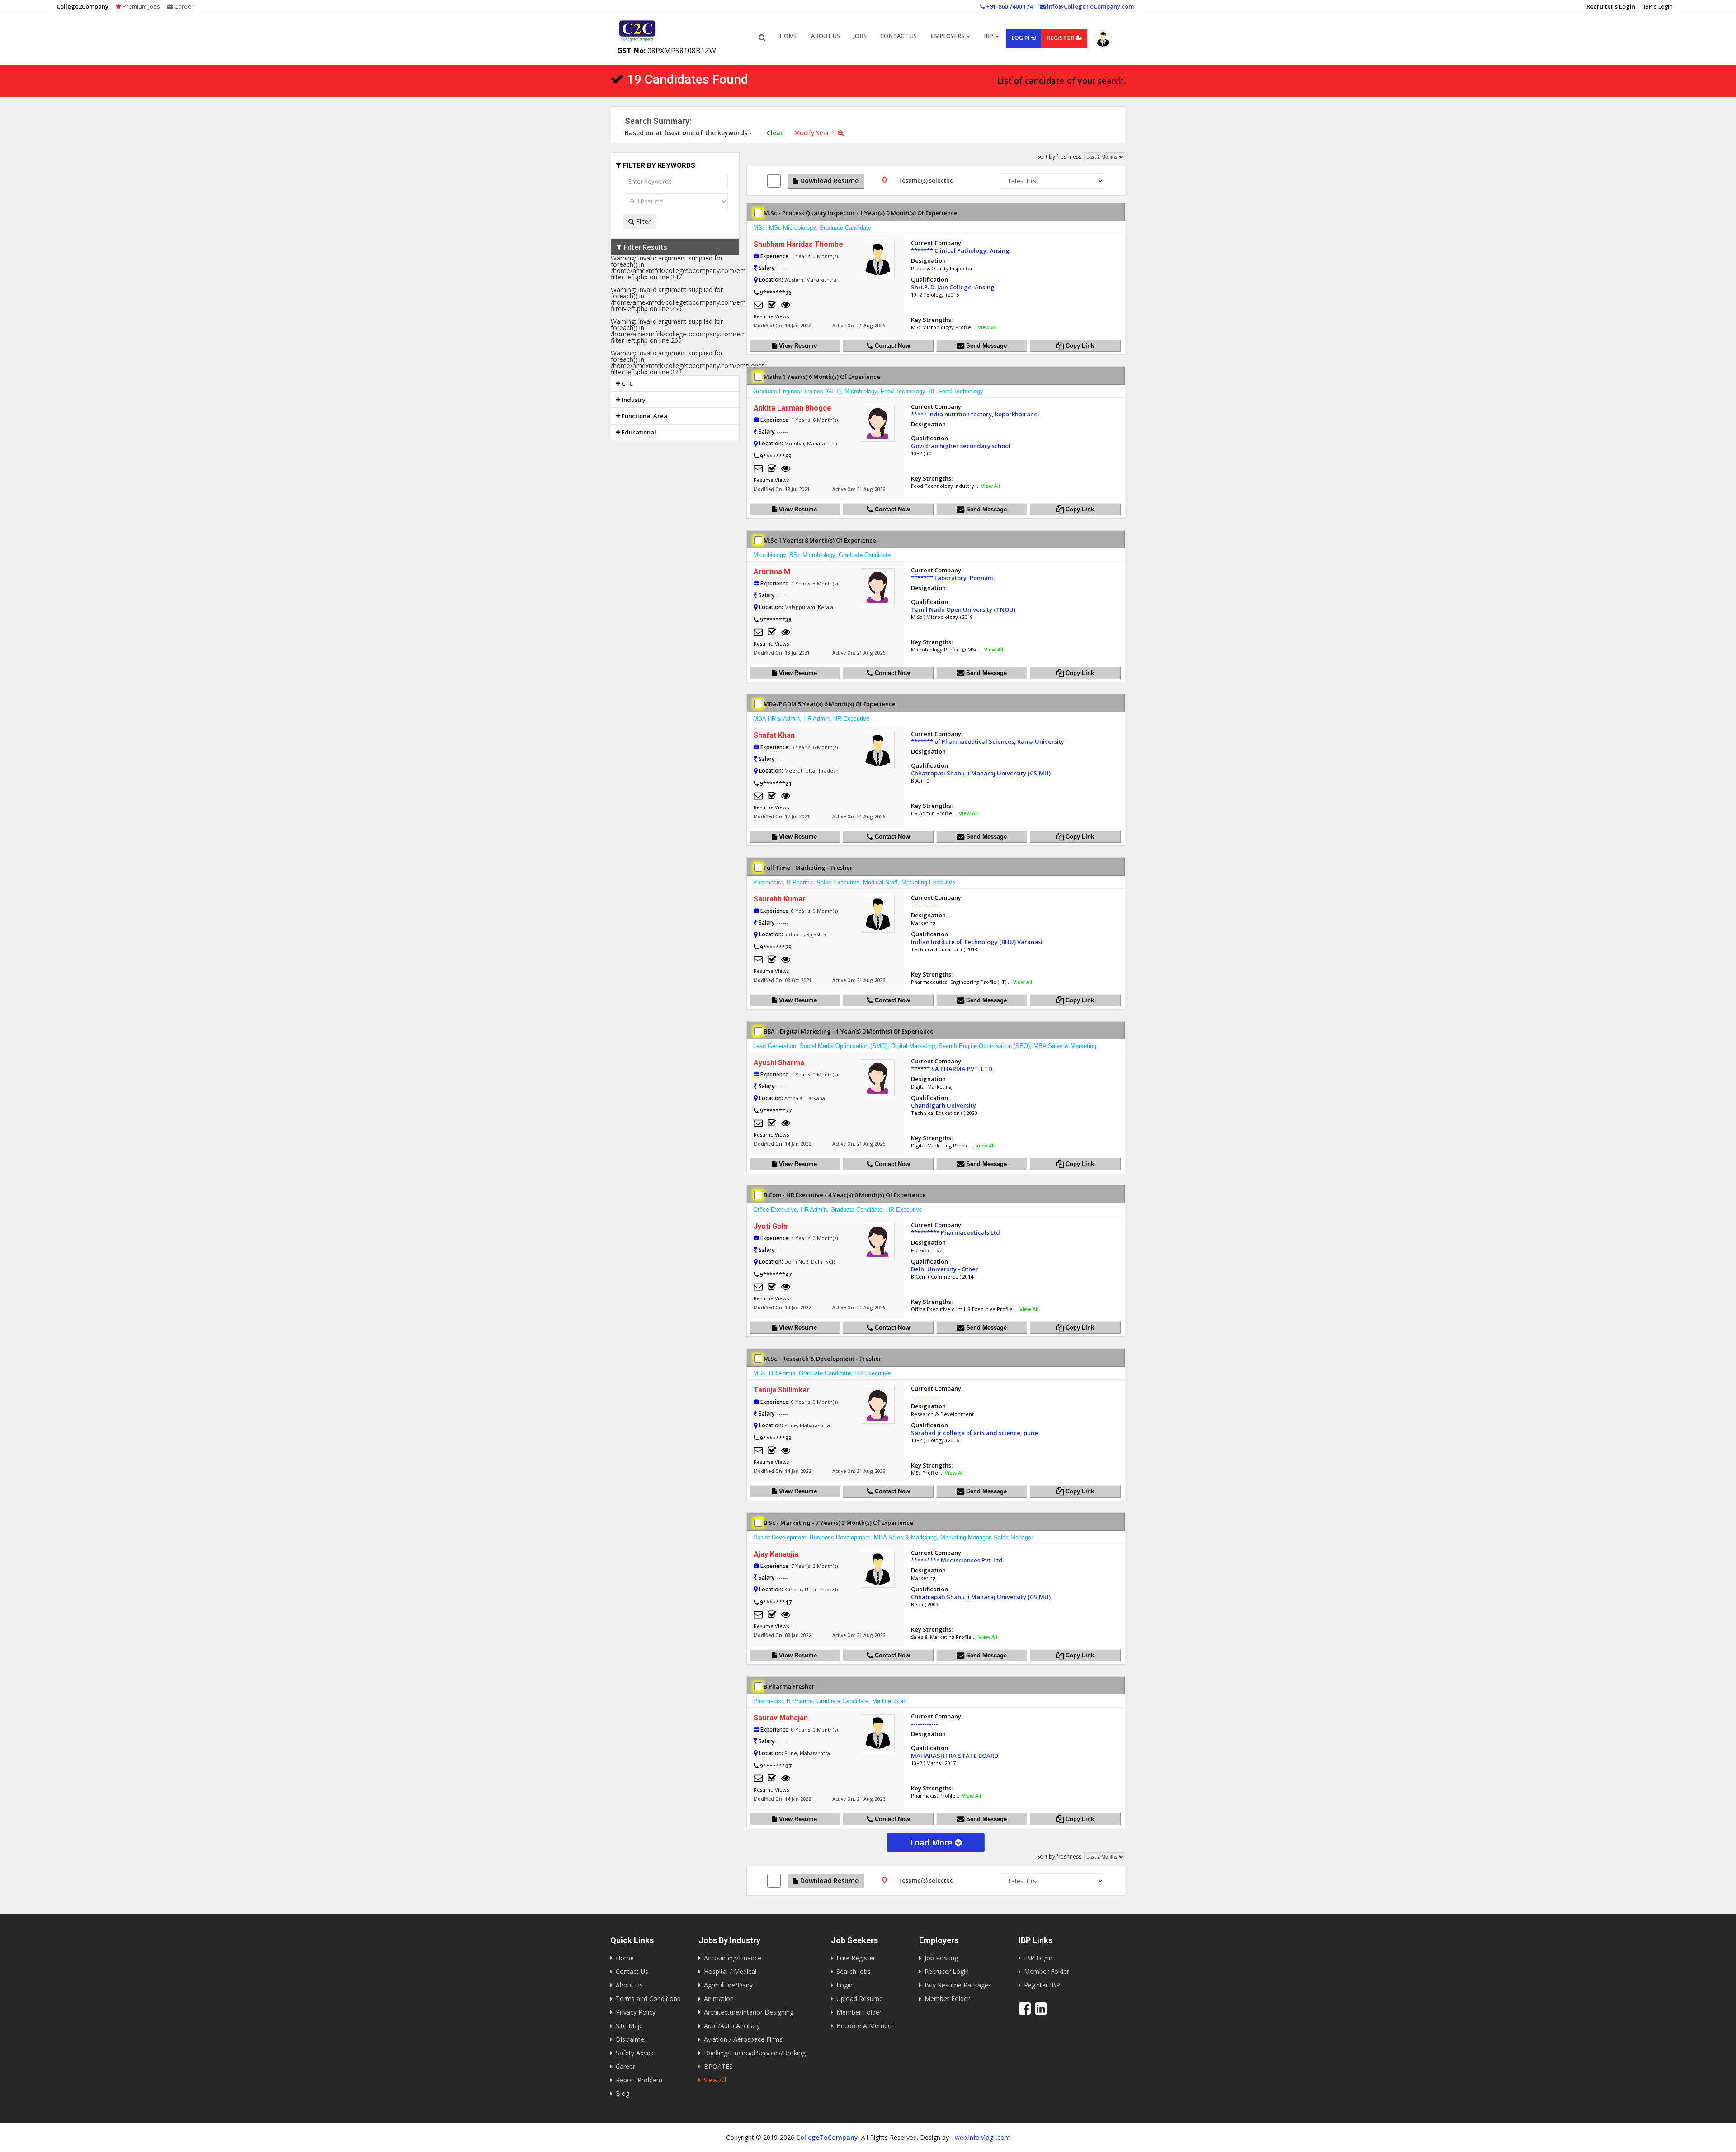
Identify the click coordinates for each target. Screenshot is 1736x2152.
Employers (948, 36)
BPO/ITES (718, 2066)
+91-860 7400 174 (1009, 6)
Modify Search (816, 133)
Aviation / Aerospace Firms (743, 2039)
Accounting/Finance (733, 1958)
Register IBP (1042, 1985)
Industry (633, 400)
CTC (627, 383)
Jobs (860, 36)
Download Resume (828, 181)
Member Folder (859, 2012)
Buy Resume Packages (958, 1985)
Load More (932, 1842)
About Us (629, 1985)
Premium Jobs (141, 6)
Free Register (856, 1958)
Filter (642, 221)
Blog (623, 2093)
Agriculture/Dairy (728, 1985)
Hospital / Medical (730, 1971)
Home (788, 36)
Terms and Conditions (648, 1999)
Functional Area (644, 416)
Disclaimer (631, 2039)
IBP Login (1038, 1958)
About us (826, 36)
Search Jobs (854, 1971)
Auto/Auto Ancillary (732, 2026)
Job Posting (941, 1958)
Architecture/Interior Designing (749, 2012)
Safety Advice (635, 2053)
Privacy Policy (636, 2012)
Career (183, 6)
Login (1021, 38)
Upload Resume (860, 1999)
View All (987, 327)
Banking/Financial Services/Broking (755, 2053)
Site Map (629, 2026)
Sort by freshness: (1060, 157)
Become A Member (865, 2026)
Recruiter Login (947, 1971)
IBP (989, 36)
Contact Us (899, 36)
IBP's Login (1658, 6)
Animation (719, 1999)
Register (1061, 38)
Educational (638, 432)
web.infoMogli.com (983, 2137)
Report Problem (639, 2080)
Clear (775, 133)
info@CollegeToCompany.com (1090, 6)
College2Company (83, 6)
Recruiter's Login (1611, 6)
